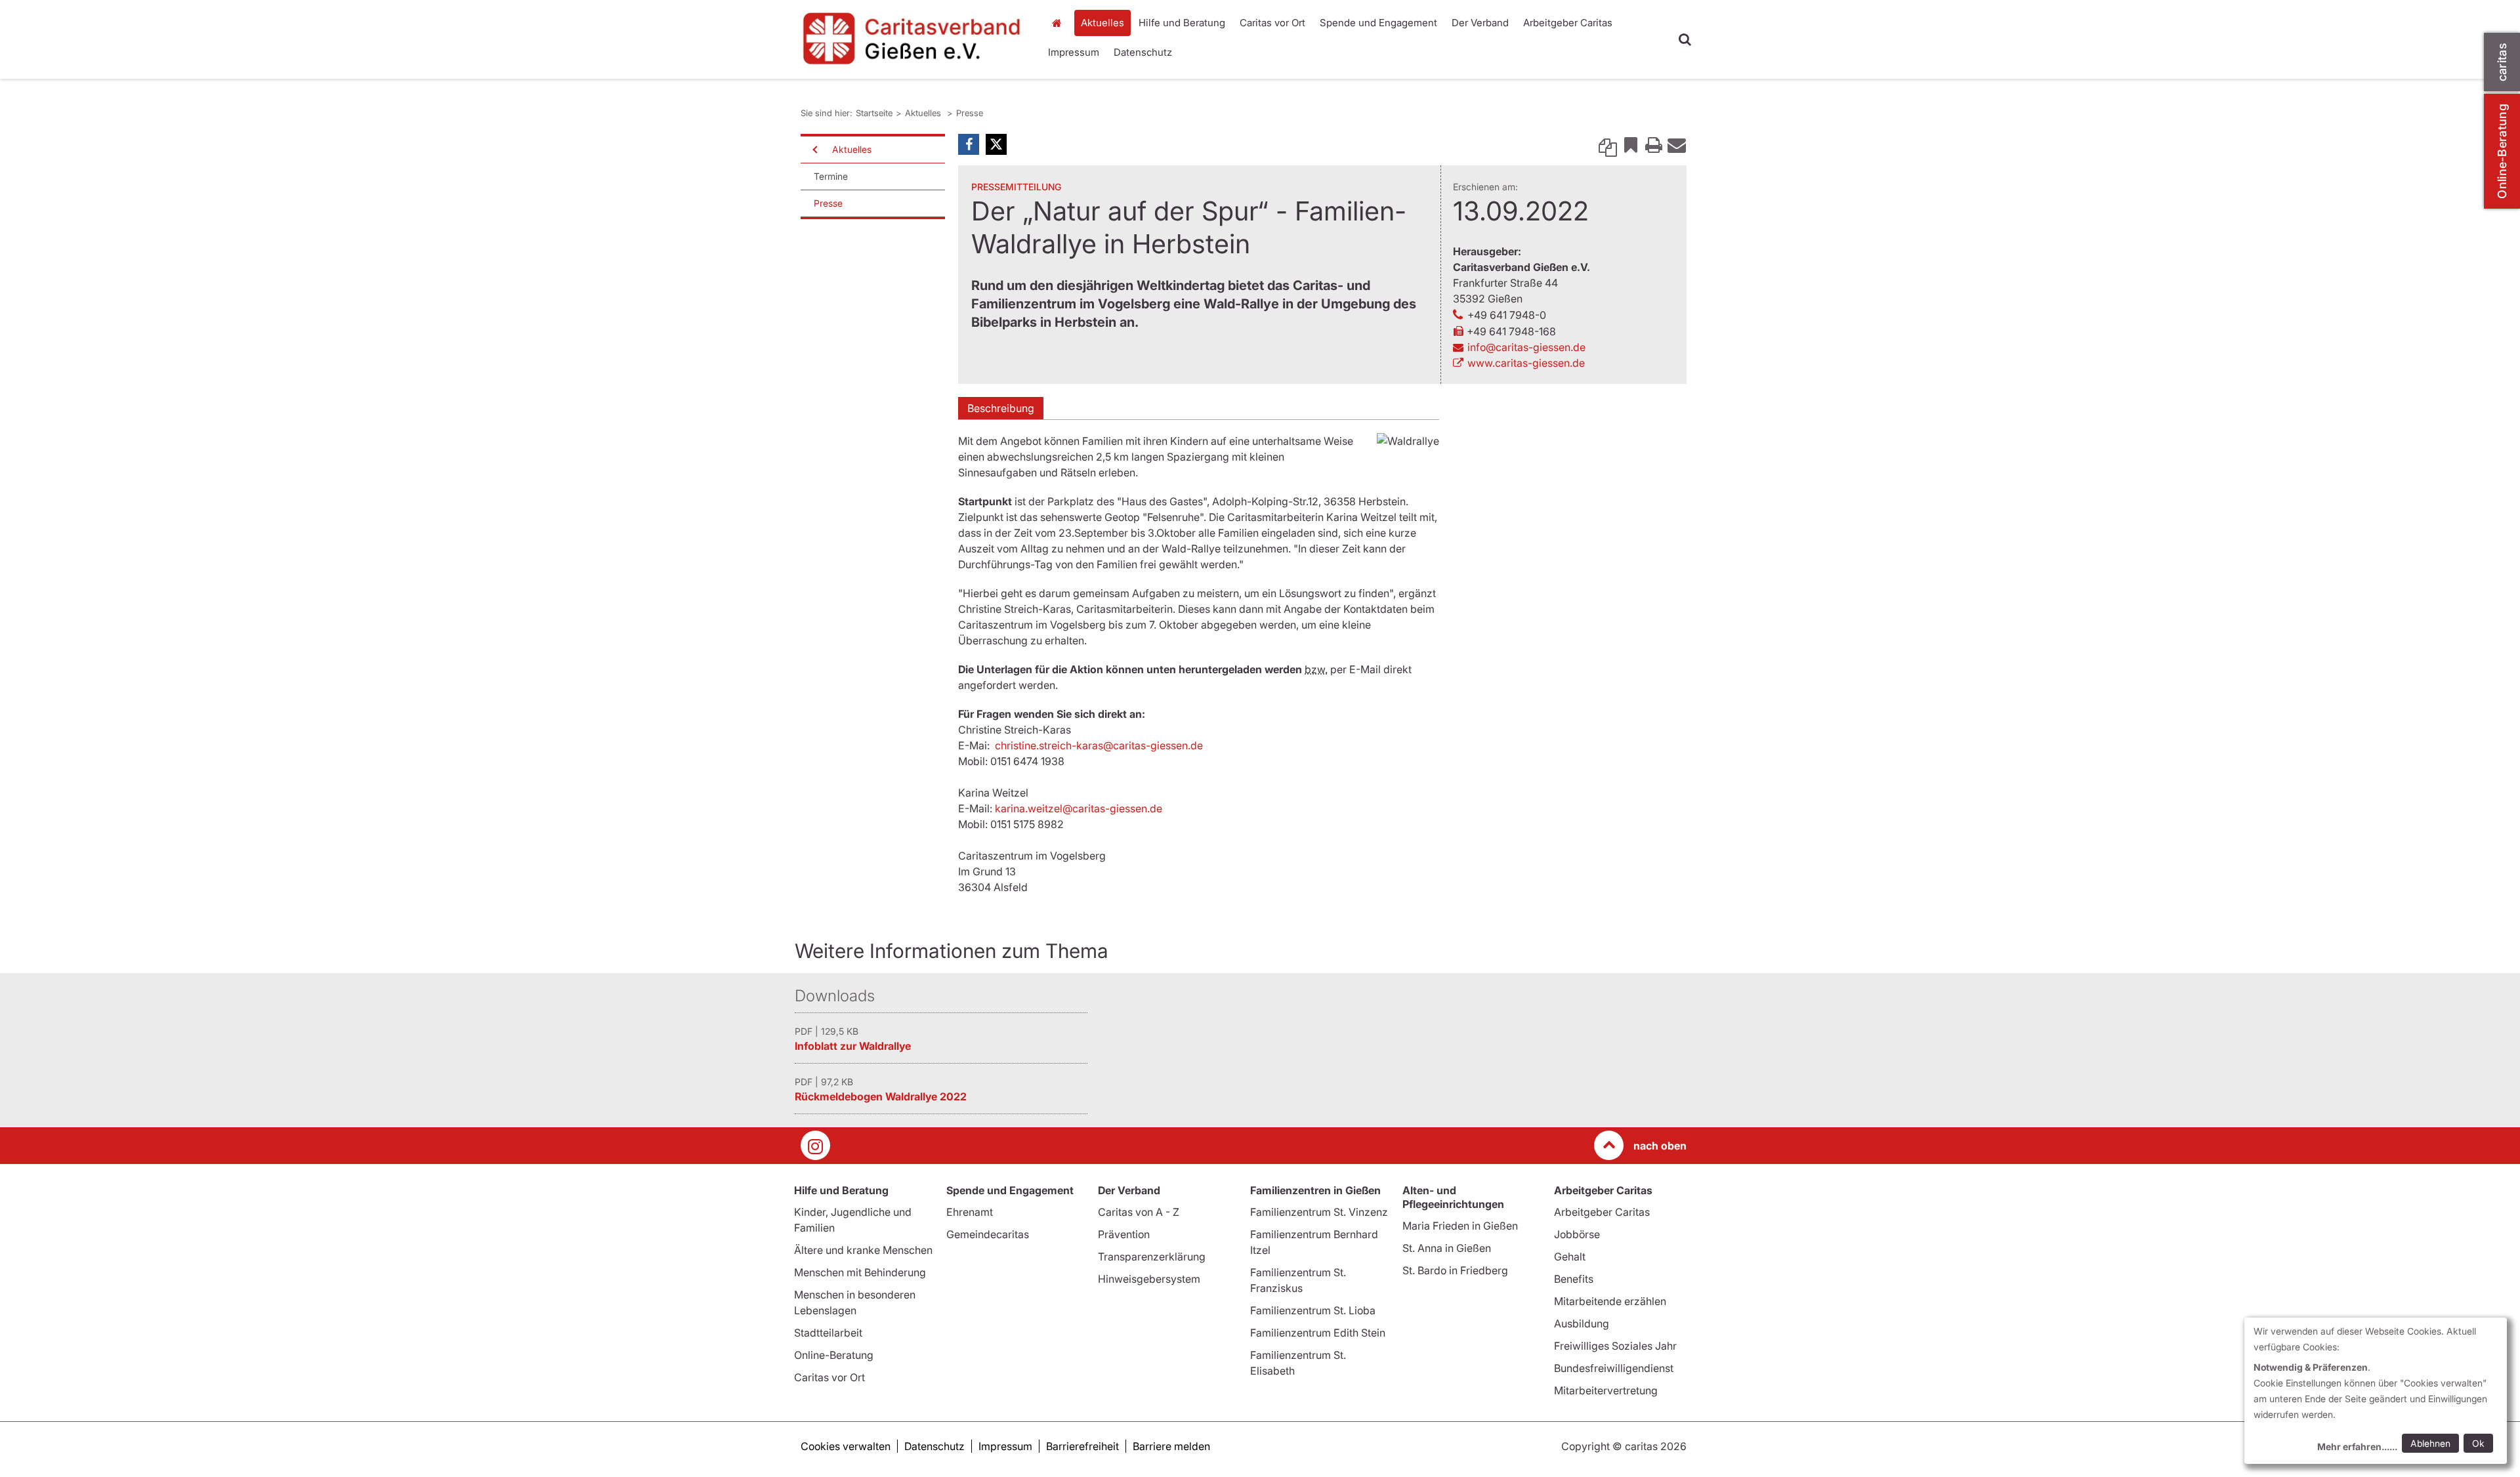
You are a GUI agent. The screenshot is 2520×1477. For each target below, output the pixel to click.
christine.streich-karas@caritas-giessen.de (1099, 745)
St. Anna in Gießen (1447, 1248)
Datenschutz (1143, 52)
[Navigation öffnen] (814, 150)
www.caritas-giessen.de (1526, 363)
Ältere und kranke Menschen (863, 1250)
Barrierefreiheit (1082, 1446)
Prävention (1124, 1234)
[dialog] (2376, 1391)
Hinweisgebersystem (1149, 1279)
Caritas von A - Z (1139, 1212)
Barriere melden (1171, 1446)
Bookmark (1631, 144)
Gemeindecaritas (988, 1234)
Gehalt (1570, 1257)
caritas (2502, 62)
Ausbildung (1582, 1323)
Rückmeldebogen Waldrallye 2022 (881, 1096)
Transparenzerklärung (1152, 1257)
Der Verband (1480, 23)
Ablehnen (2430, 1443)
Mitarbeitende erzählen (1610, 1301)
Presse (970, 113)
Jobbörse (1577, 1234)
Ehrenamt (970, 1212)
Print (1654, 144)
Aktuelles (1102, 23)
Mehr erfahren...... (2357, 1446)
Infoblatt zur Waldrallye (853, 1046)
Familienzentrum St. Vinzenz (1319, 1212)
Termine (831, 176)
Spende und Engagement (1378, 23)
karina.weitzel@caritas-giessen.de (1079, 808)
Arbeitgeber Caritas (1568, 23)
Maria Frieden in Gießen (1460, 1226)
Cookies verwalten (846, 1446)
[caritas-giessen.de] (912, 38)
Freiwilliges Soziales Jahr (1615, 1346)
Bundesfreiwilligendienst (1614, 1368)
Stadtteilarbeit (828, 1333)
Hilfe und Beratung (1182, 23)
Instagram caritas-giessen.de (815, 1145)
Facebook (969, 144)
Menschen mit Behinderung (860, 1272)
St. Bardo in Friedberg (1455, 1270)
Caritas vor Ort (1272, 23)
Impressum (1074, 52)
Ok (2478, 1443)
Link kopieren (1608, 144)
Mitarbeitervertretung (1606, 1390)
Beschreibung (1001, 408)
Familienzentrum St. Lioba (1313, 1310)
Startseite (1060, 23)
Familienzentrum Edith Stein (1318, 1333)
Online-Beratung (2502, 151)
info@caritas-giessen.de (1526, 347)
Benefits (1574, 1279)
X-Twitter (996, 144)
